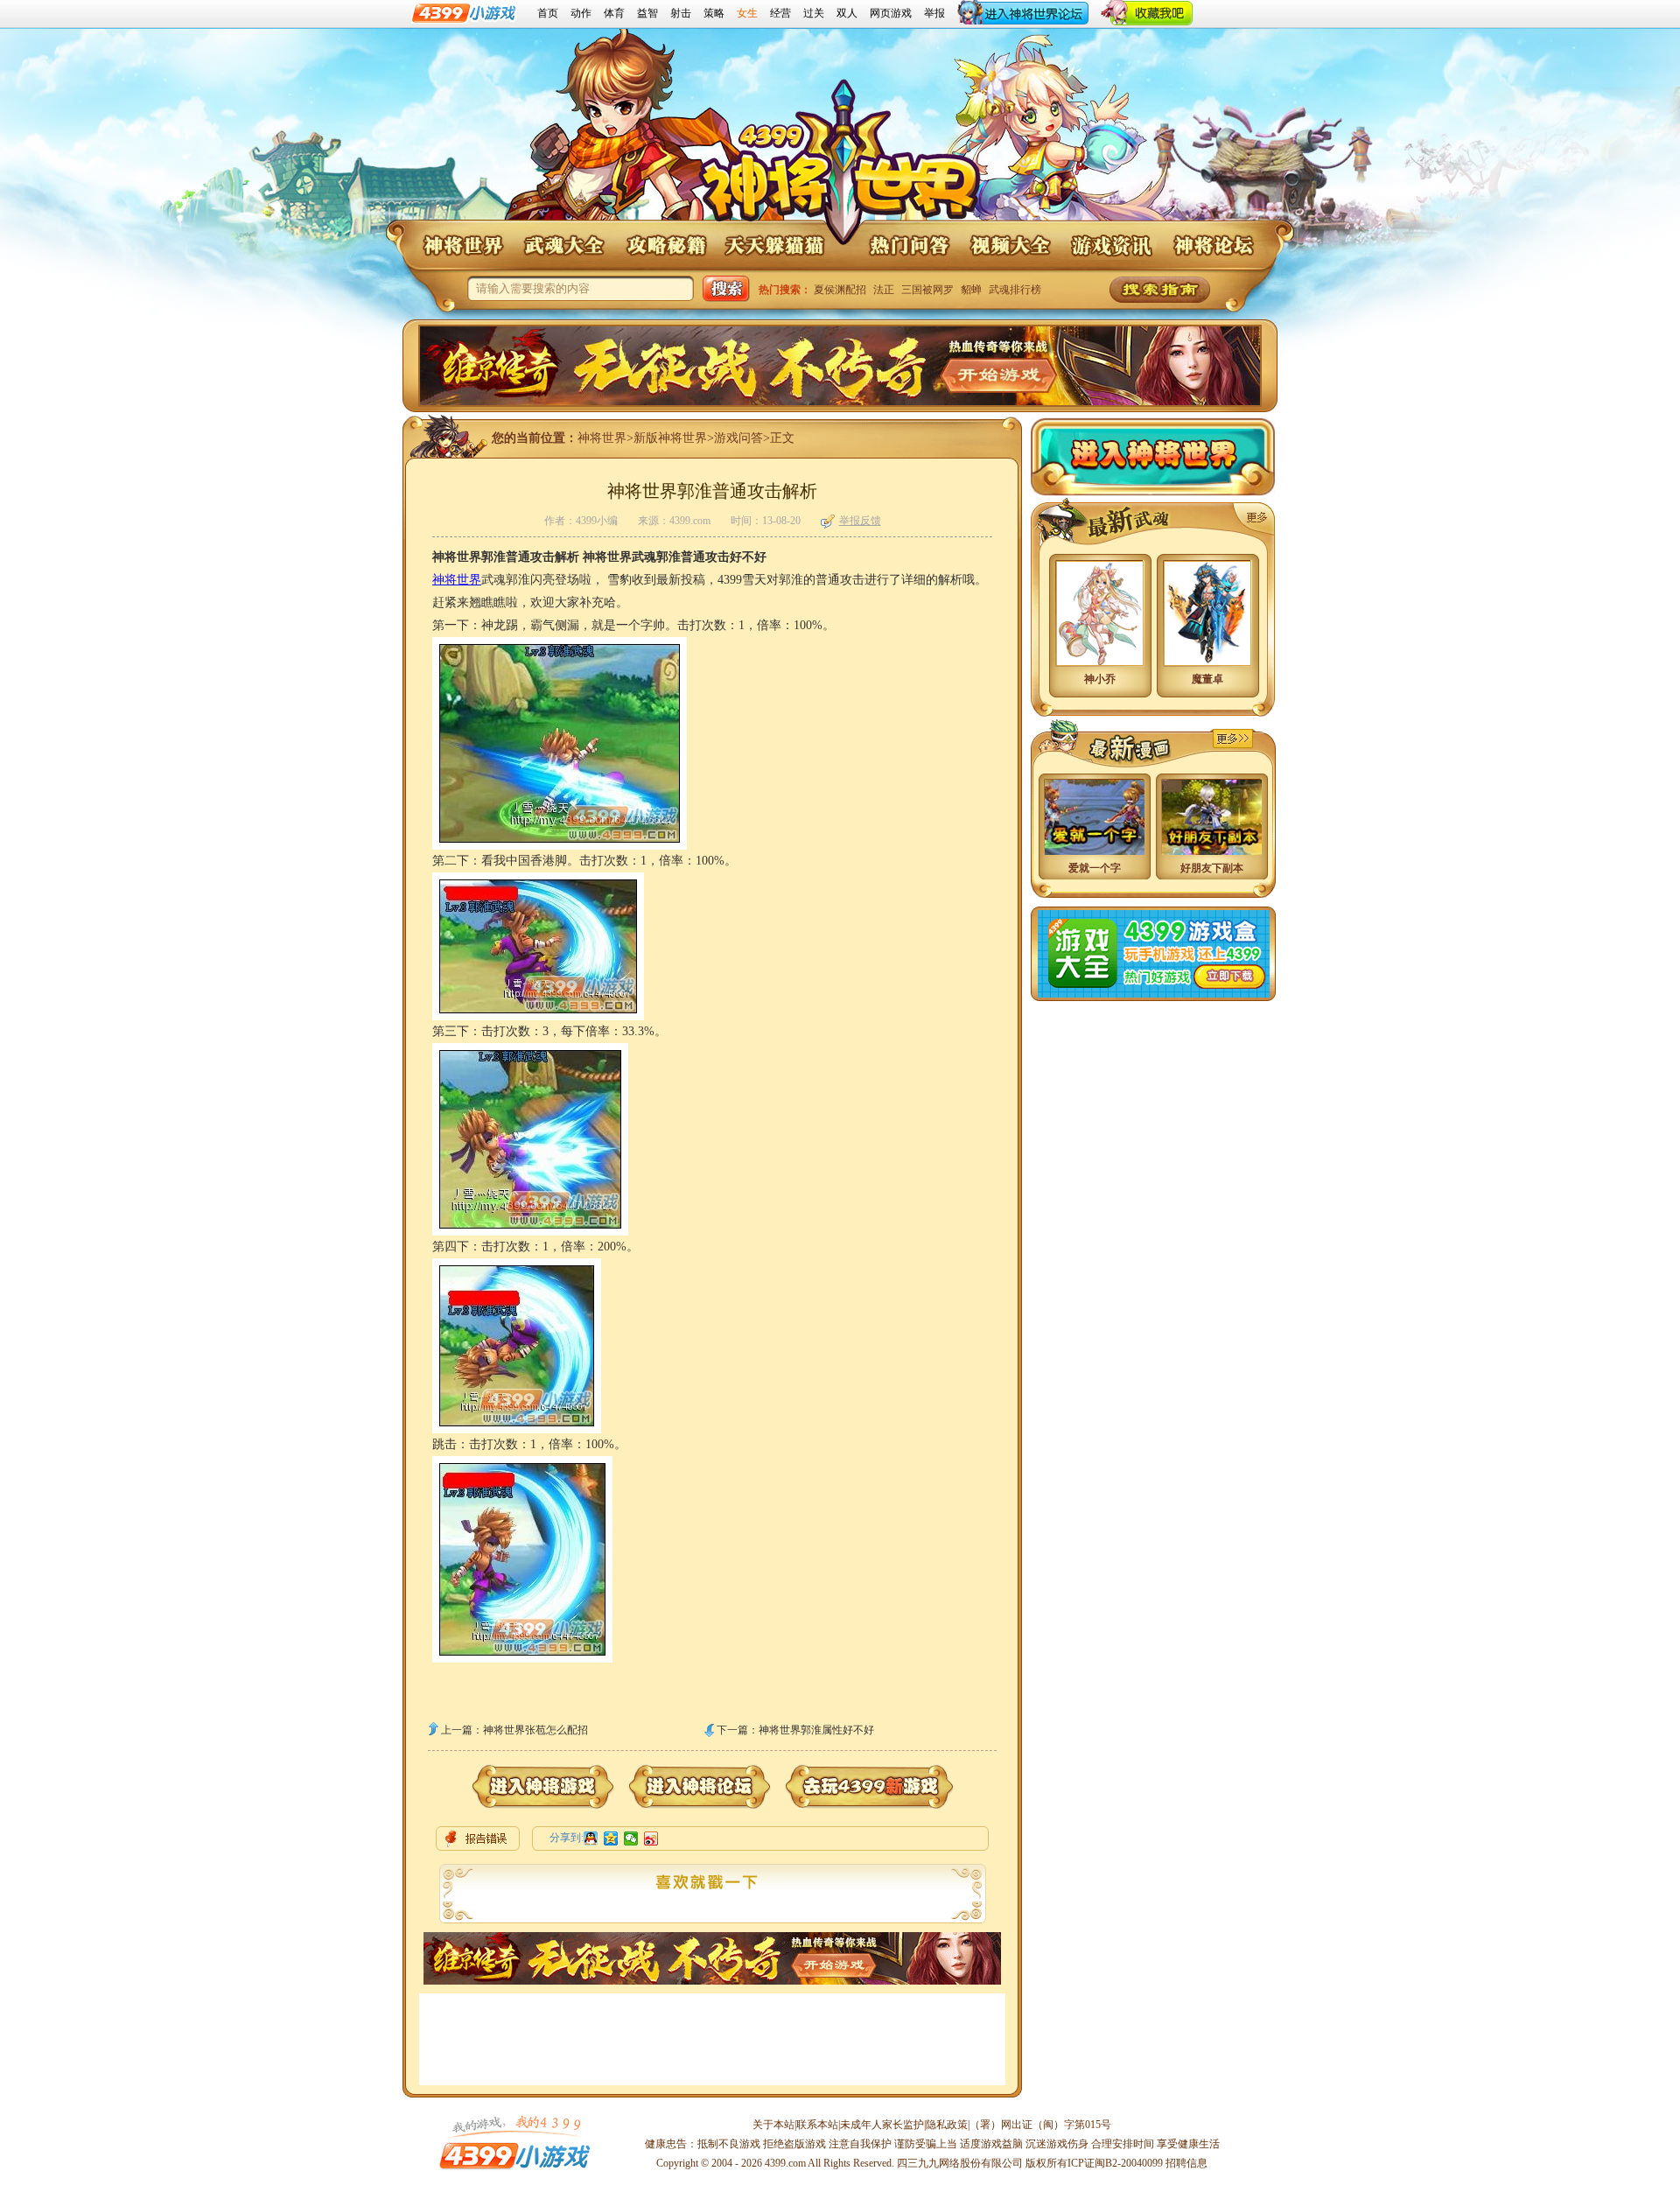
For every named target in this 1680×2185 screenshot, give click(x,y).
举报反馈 (860, 521)
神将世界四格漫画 (1232, 739)
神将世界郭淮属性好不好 (816, 1730)
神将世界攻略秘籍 (665, 245)
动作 (581, 13)
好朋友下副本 (1212, 868)
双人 (847, 13)
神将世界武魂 (1254, 519)
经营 (780, 13)
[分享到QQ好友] (591, 1838)
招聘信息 (1186, 2163)
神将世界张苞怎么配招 (535, 1730)
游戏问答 (738, 438)
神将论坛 (1213, 245)
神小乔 (1100, 679)
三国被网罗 (927, 290)
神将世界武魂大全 (563, 245)
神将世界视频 (1010, 245)
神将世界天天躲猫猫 (775, 245)
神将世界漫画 (1112, 745)
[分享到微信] (631, 1838)
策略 (714, 13)
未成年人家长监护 (882, 2125)
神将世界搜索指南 (1160, 290)
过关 (814, 13)
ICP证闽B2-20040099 (1115, 2163)
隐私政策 (947, 2125)
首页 (548, 13)
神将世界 (462, 245)
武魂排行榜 (1015, 290)
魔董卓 (1207, 679)
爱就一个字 (1095, 868)
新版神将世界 (670, 438)
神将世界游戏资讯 (1111, 245)
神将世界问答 (908, 245)
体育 (614, 13)
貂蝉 (971, 290)
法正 (884, 290)
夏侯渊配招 (840, 290)
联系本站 (817, 2125)
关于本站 (773, 2125)
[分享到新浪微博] (651, 1838)
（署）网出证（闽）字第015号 (1040, 2125)
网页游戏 (891, 13)
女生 (747, 13)
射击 (681, 13)
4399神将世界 (840, 165)
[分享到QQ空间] (611, 1838)
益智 (647, 13)
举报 (934, 13)
